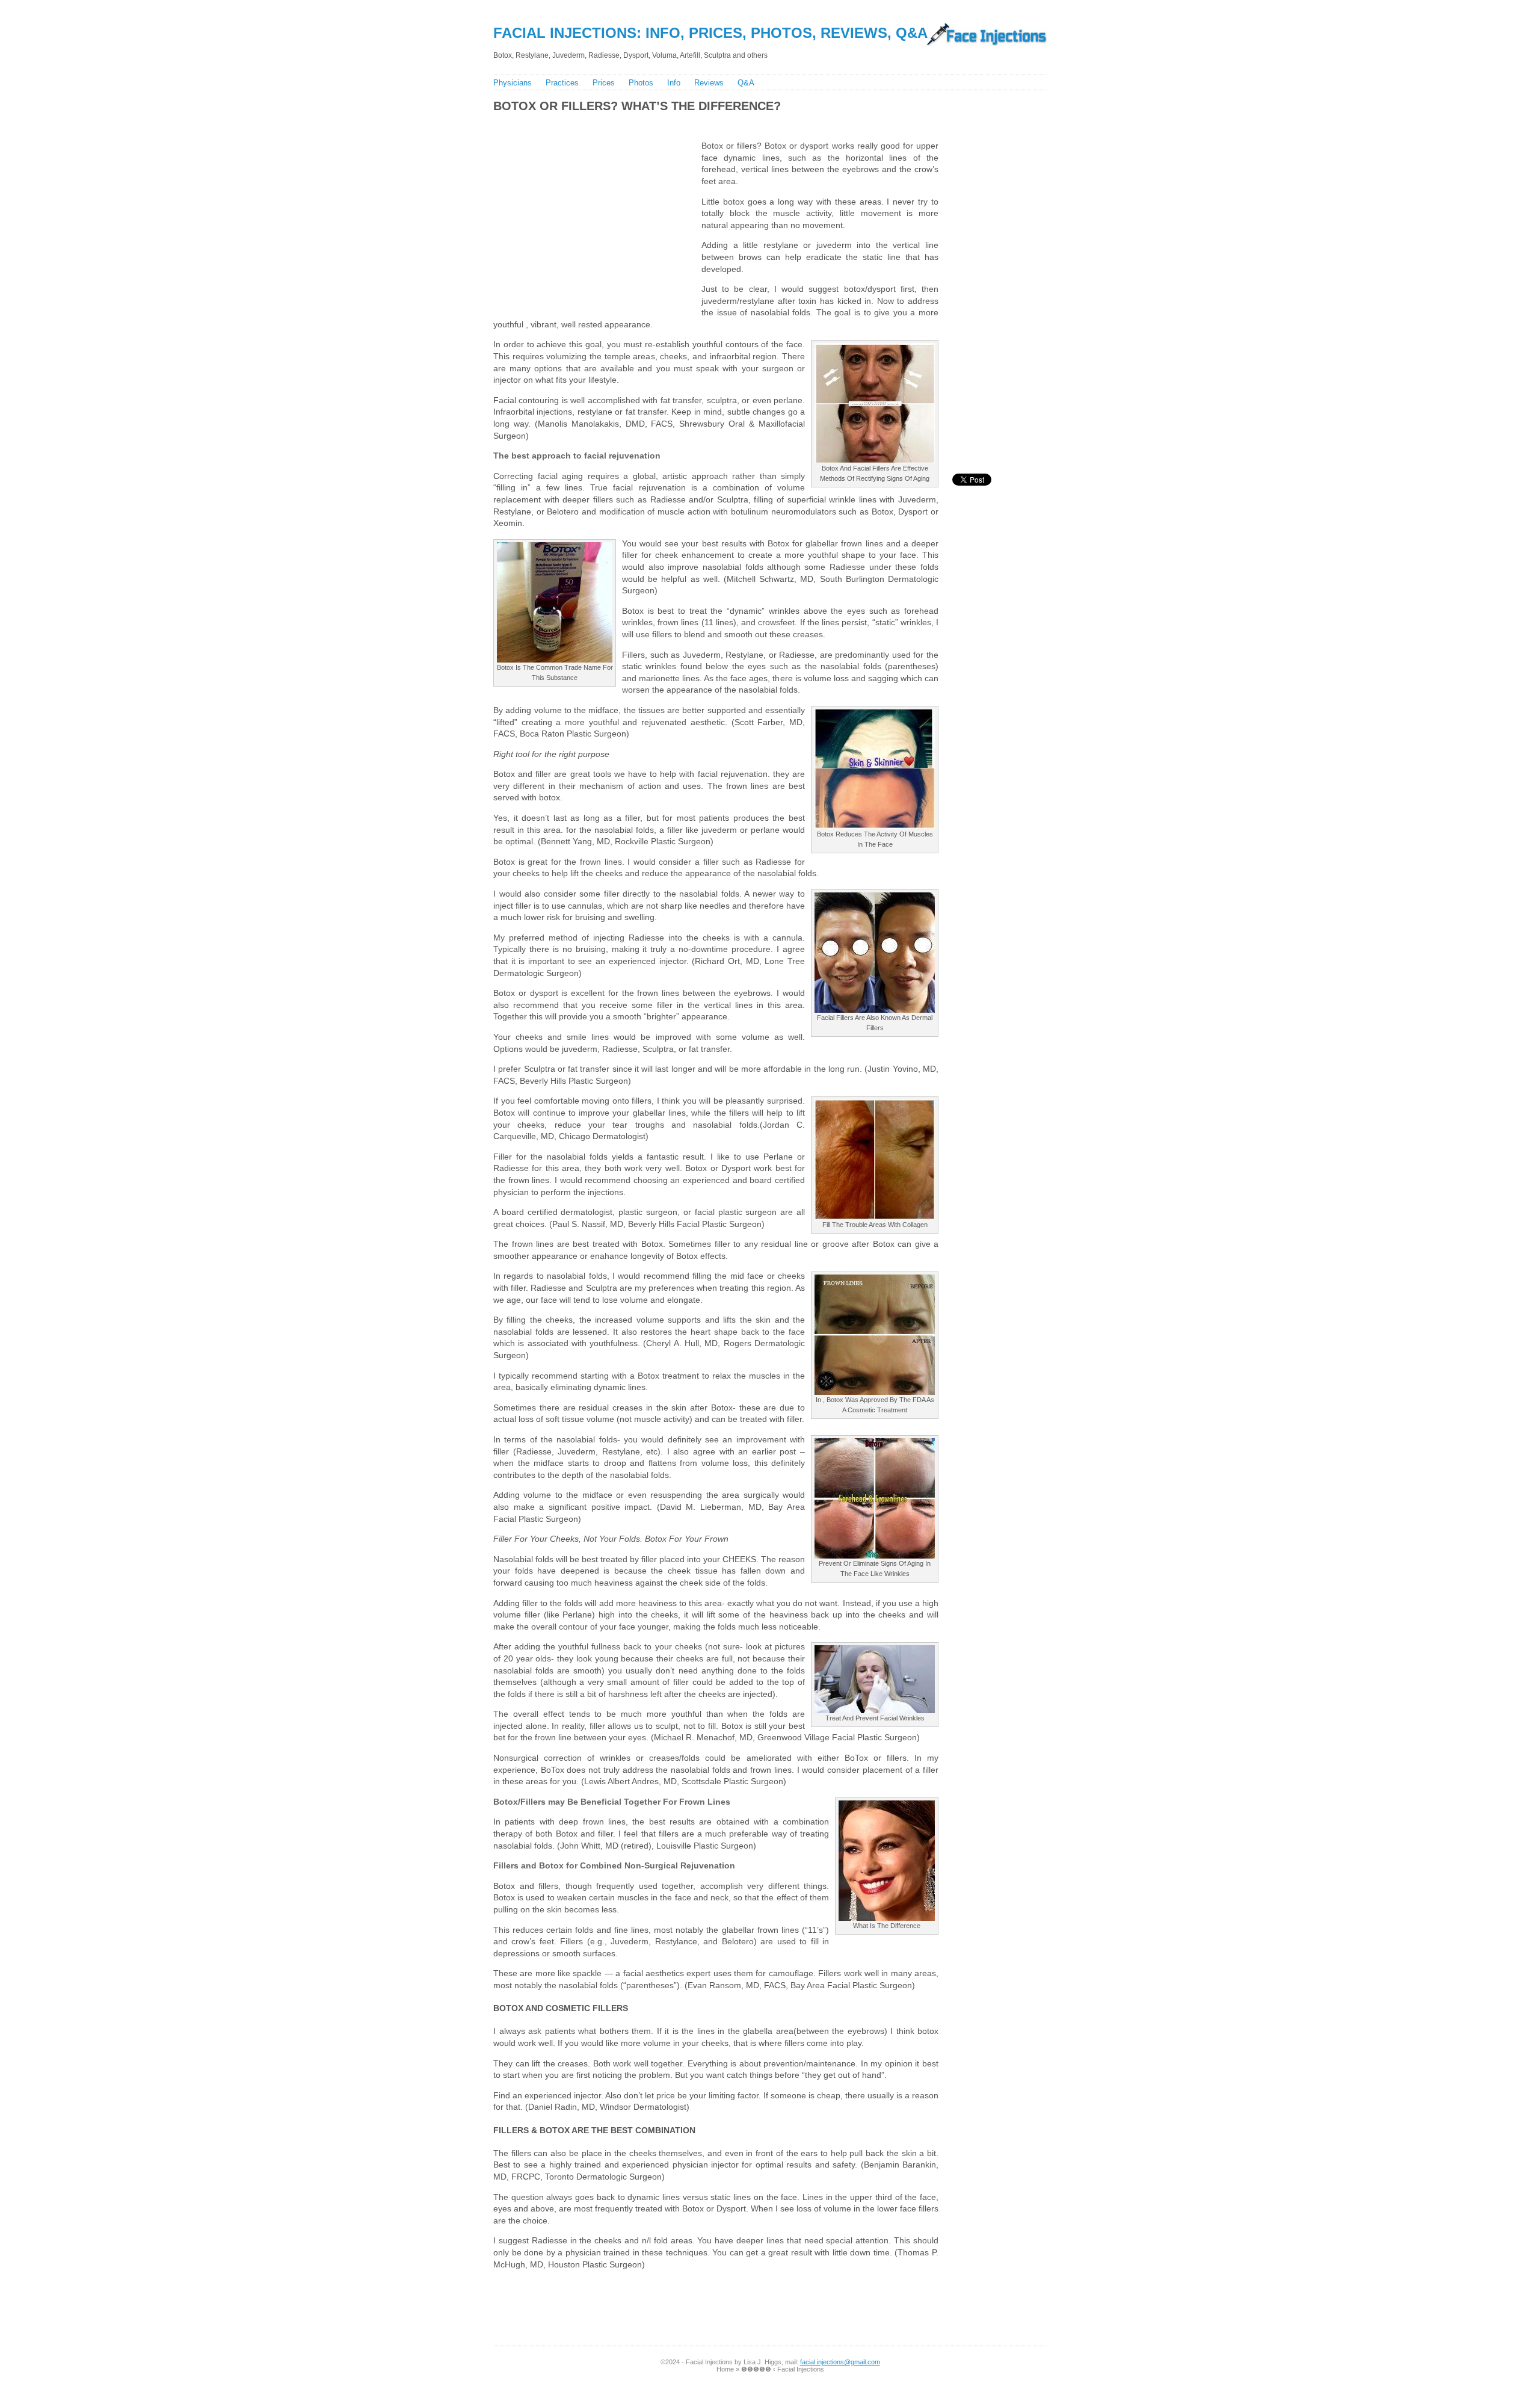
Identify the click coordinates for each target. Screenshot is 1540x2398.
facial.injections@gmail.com (840, 2362)
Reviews (709, 83)
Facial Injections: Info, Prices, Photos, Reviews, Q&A (710, 33)
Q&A (746, 83)
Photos (641, 83)
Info (674, 83)
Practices (562, 83)
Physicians (513, 83)
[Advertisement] (709, 124)
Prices (604, 83)
